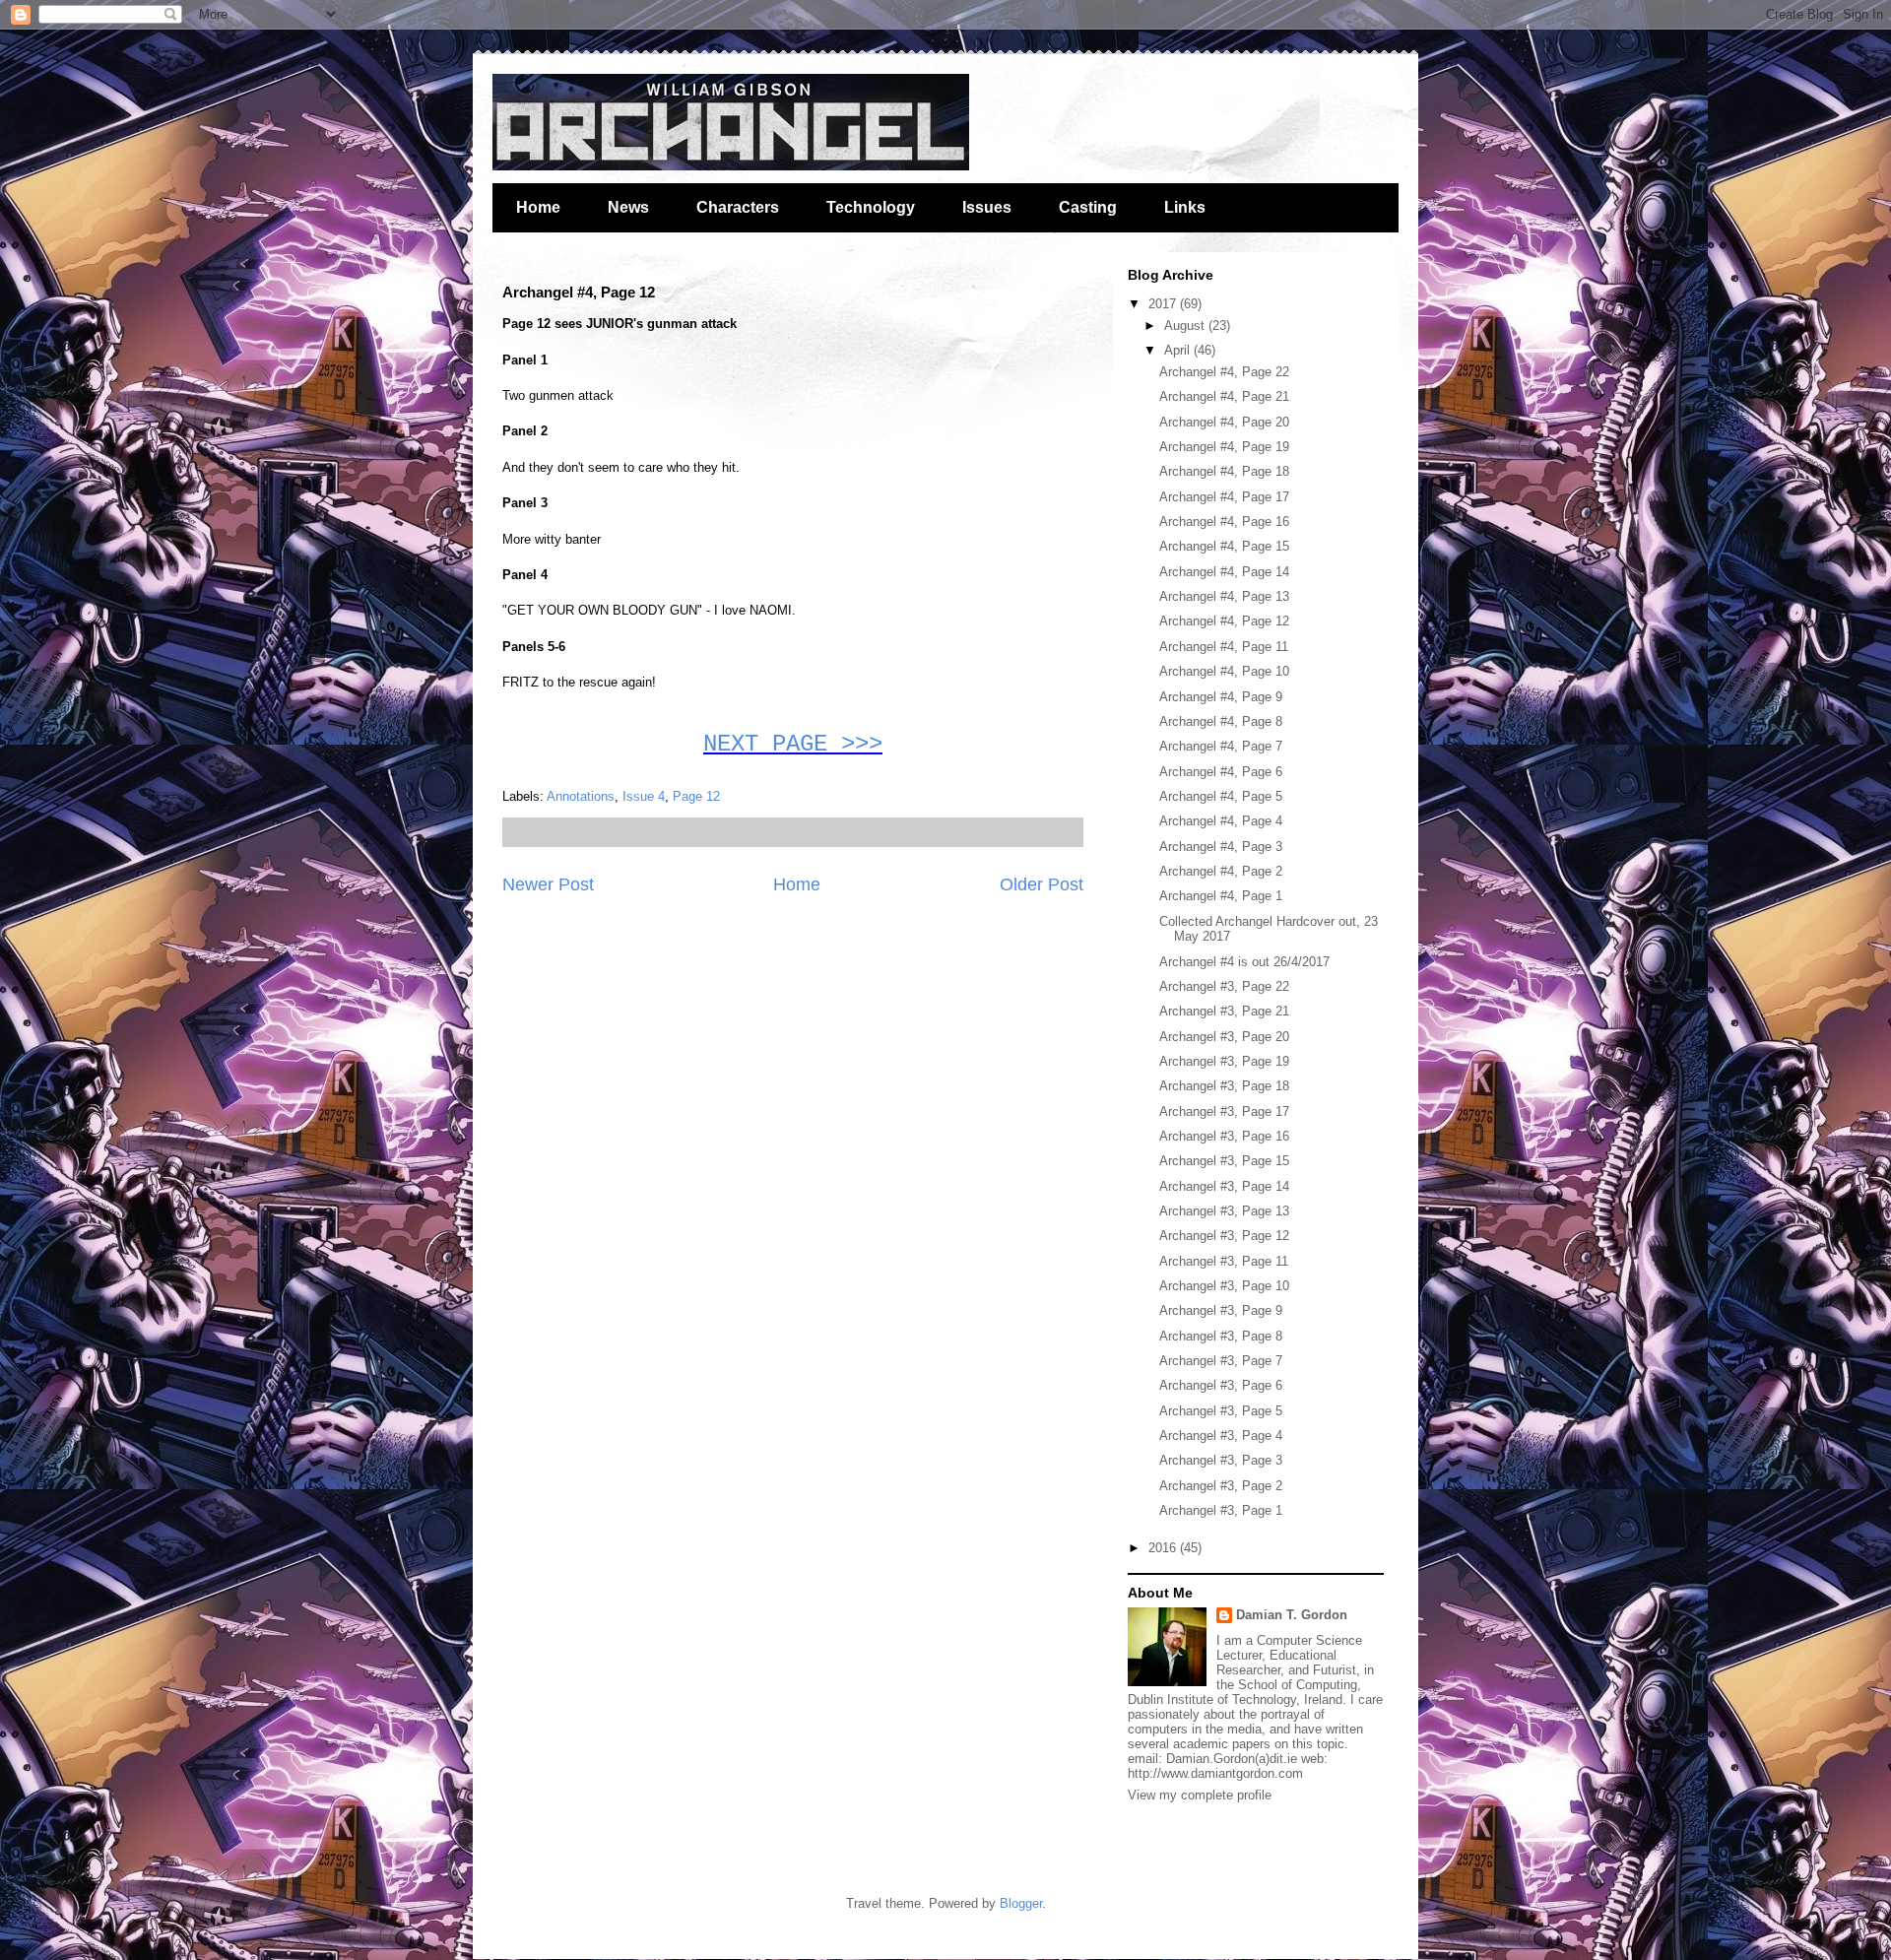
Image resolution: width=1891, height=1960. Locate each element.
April (1179, 350)
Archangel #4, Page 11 (1224, 647)
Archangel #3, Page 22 (1224, 986)
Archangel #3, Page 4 (1221, 1436)
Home (538, 207)
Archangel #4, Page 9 (1221, 697)
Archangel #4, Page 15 (1224, 546)
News (628, 207)
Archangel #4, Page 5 (1221, 796)
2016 (1164, 1548)
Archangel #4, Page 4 (1221, 821)
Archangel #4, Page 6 (1221, 772)
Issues (987, 207)
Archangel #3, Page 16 (1224, 1136)
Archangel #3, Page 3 (1221, 1460)
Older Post (1042, 884)
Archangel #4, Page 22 (1224, 372)
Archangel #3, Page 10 (1224, 1286)
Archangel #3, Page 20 (1224, 1037)
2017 (1164, 304)
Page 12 (696, 796)
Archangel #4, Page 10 (1224, 671)
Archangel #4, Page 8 (1221, 721)
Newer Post (548, 884)
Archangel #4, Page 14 (1224, 572)
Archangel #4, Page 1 (1221, 896)
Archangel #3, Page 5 (1221, 1411)
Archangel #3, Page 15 (1224, 1161)
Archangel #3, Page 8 (1221, 1336)
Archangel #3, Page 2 (1221, 1486)
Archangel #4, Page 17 (1224, 497)
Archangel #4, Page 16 (1224, 522)
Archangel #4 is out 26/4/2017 (1244, 962)
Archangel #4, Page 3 (1221, 847)
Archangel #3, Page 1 (1221, 1510)
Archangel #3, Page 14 (1224, 1186)
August (1186, 326)
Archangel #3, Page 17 (1224, 1111)
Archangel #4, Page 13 (1224, 596)
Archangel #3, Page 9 (1221, 1310)
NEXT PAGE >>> (793, 744)
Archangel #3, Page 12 (1224, 1236)
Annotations (581, 796)
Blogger (1021, 1903)
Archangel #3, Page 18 (1224, 1086)
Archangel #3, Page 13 (1224, 1211)
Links (1185, 207)
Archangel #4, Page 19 (1224, 447)
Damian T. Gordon (1292, 1615)
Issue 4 (644, 796)
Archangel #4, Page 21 (1224, 396)
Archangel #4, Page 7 (1221, 746)
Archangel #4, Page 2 (1221, 871)
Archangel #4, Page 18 (1224, 471)
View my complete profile (1200, 1795)
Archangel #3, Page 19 (1224, 1061)
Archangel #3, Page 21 (1224, 1011)
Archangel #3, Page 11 (1224, 1261)
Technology (871, 207)
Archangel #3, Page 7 (1221, 1361)
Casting (1088, 207)
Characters (738, 207)
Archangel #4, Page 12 (1224, 621)
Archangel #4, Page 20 (1224, 422)
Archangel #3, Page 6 (1221, 1385)
